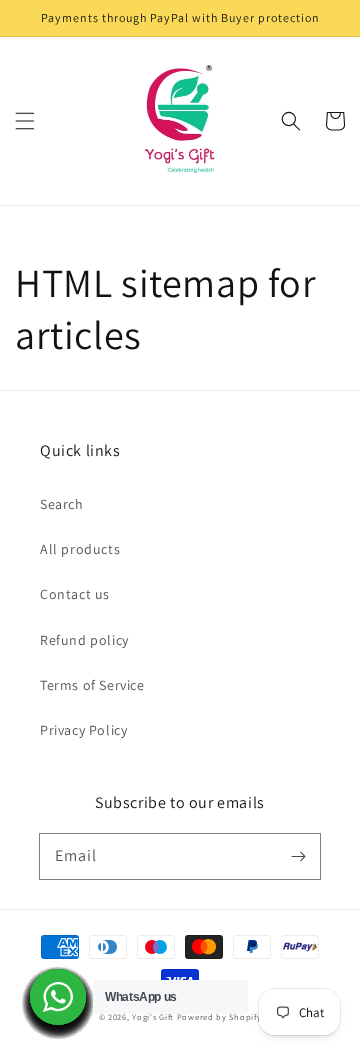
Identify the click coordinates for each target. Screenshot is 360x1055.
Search (62, 504)
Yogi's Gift (153, 1016)
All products (80, 549)
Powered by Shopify (219, 1016)
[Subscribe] (298, 856)
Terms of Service (92, 685)
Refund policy (84, 640)
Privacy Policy (83, 730)
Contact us (75, 594)
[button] (25, 121)
